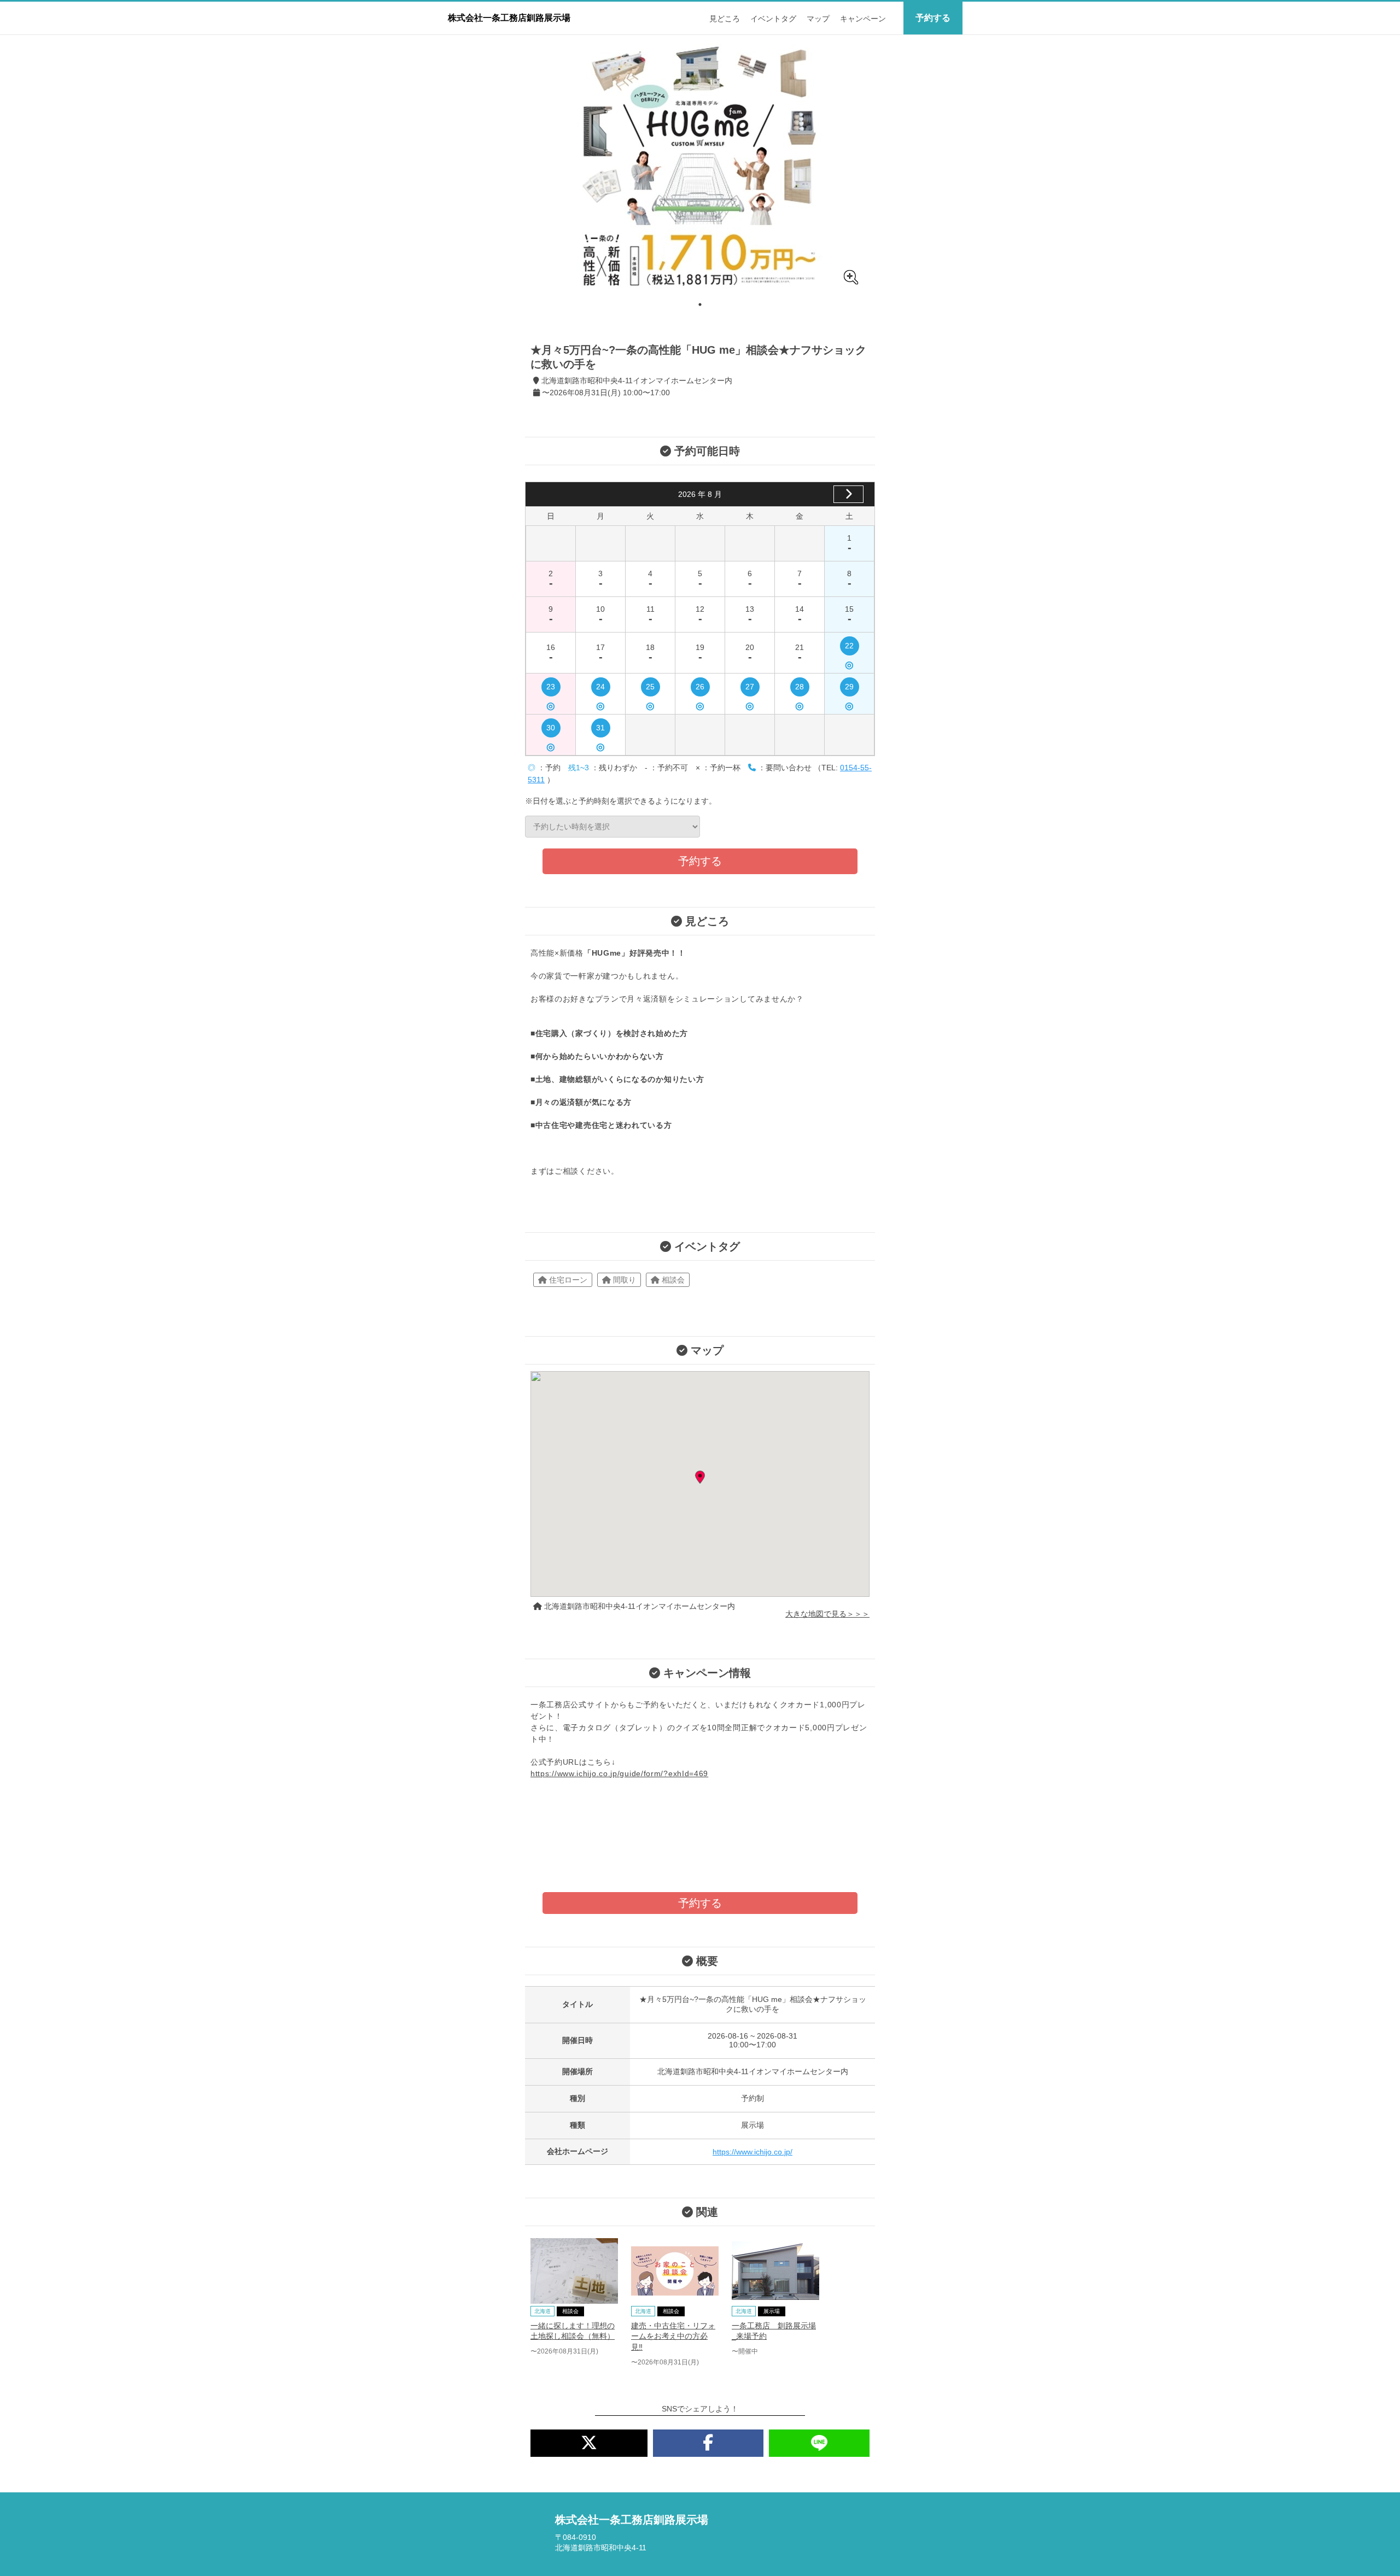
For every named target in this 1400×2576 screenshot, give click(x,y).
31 (600, 730)
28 (800, 689)
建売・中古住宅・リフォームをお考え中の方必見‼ (673, 2336)
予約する (933, 18)
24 (600, 689)
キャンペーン (863, 19)
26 (700, 689)
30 (551, 730)
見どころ (725, 19)
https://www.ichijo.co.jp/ (752, 2152)
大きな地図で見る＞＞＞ (827, 1614)
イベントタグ (773, 19)
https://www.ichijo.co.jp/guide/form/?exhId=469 (619, 1773)
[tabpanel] (700, 166)
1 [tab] (700, 305)
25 (650, 689)
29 (849, 689)
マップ (818, 19)
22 (849, 648)
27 (750, 689)
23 (551, 689)
